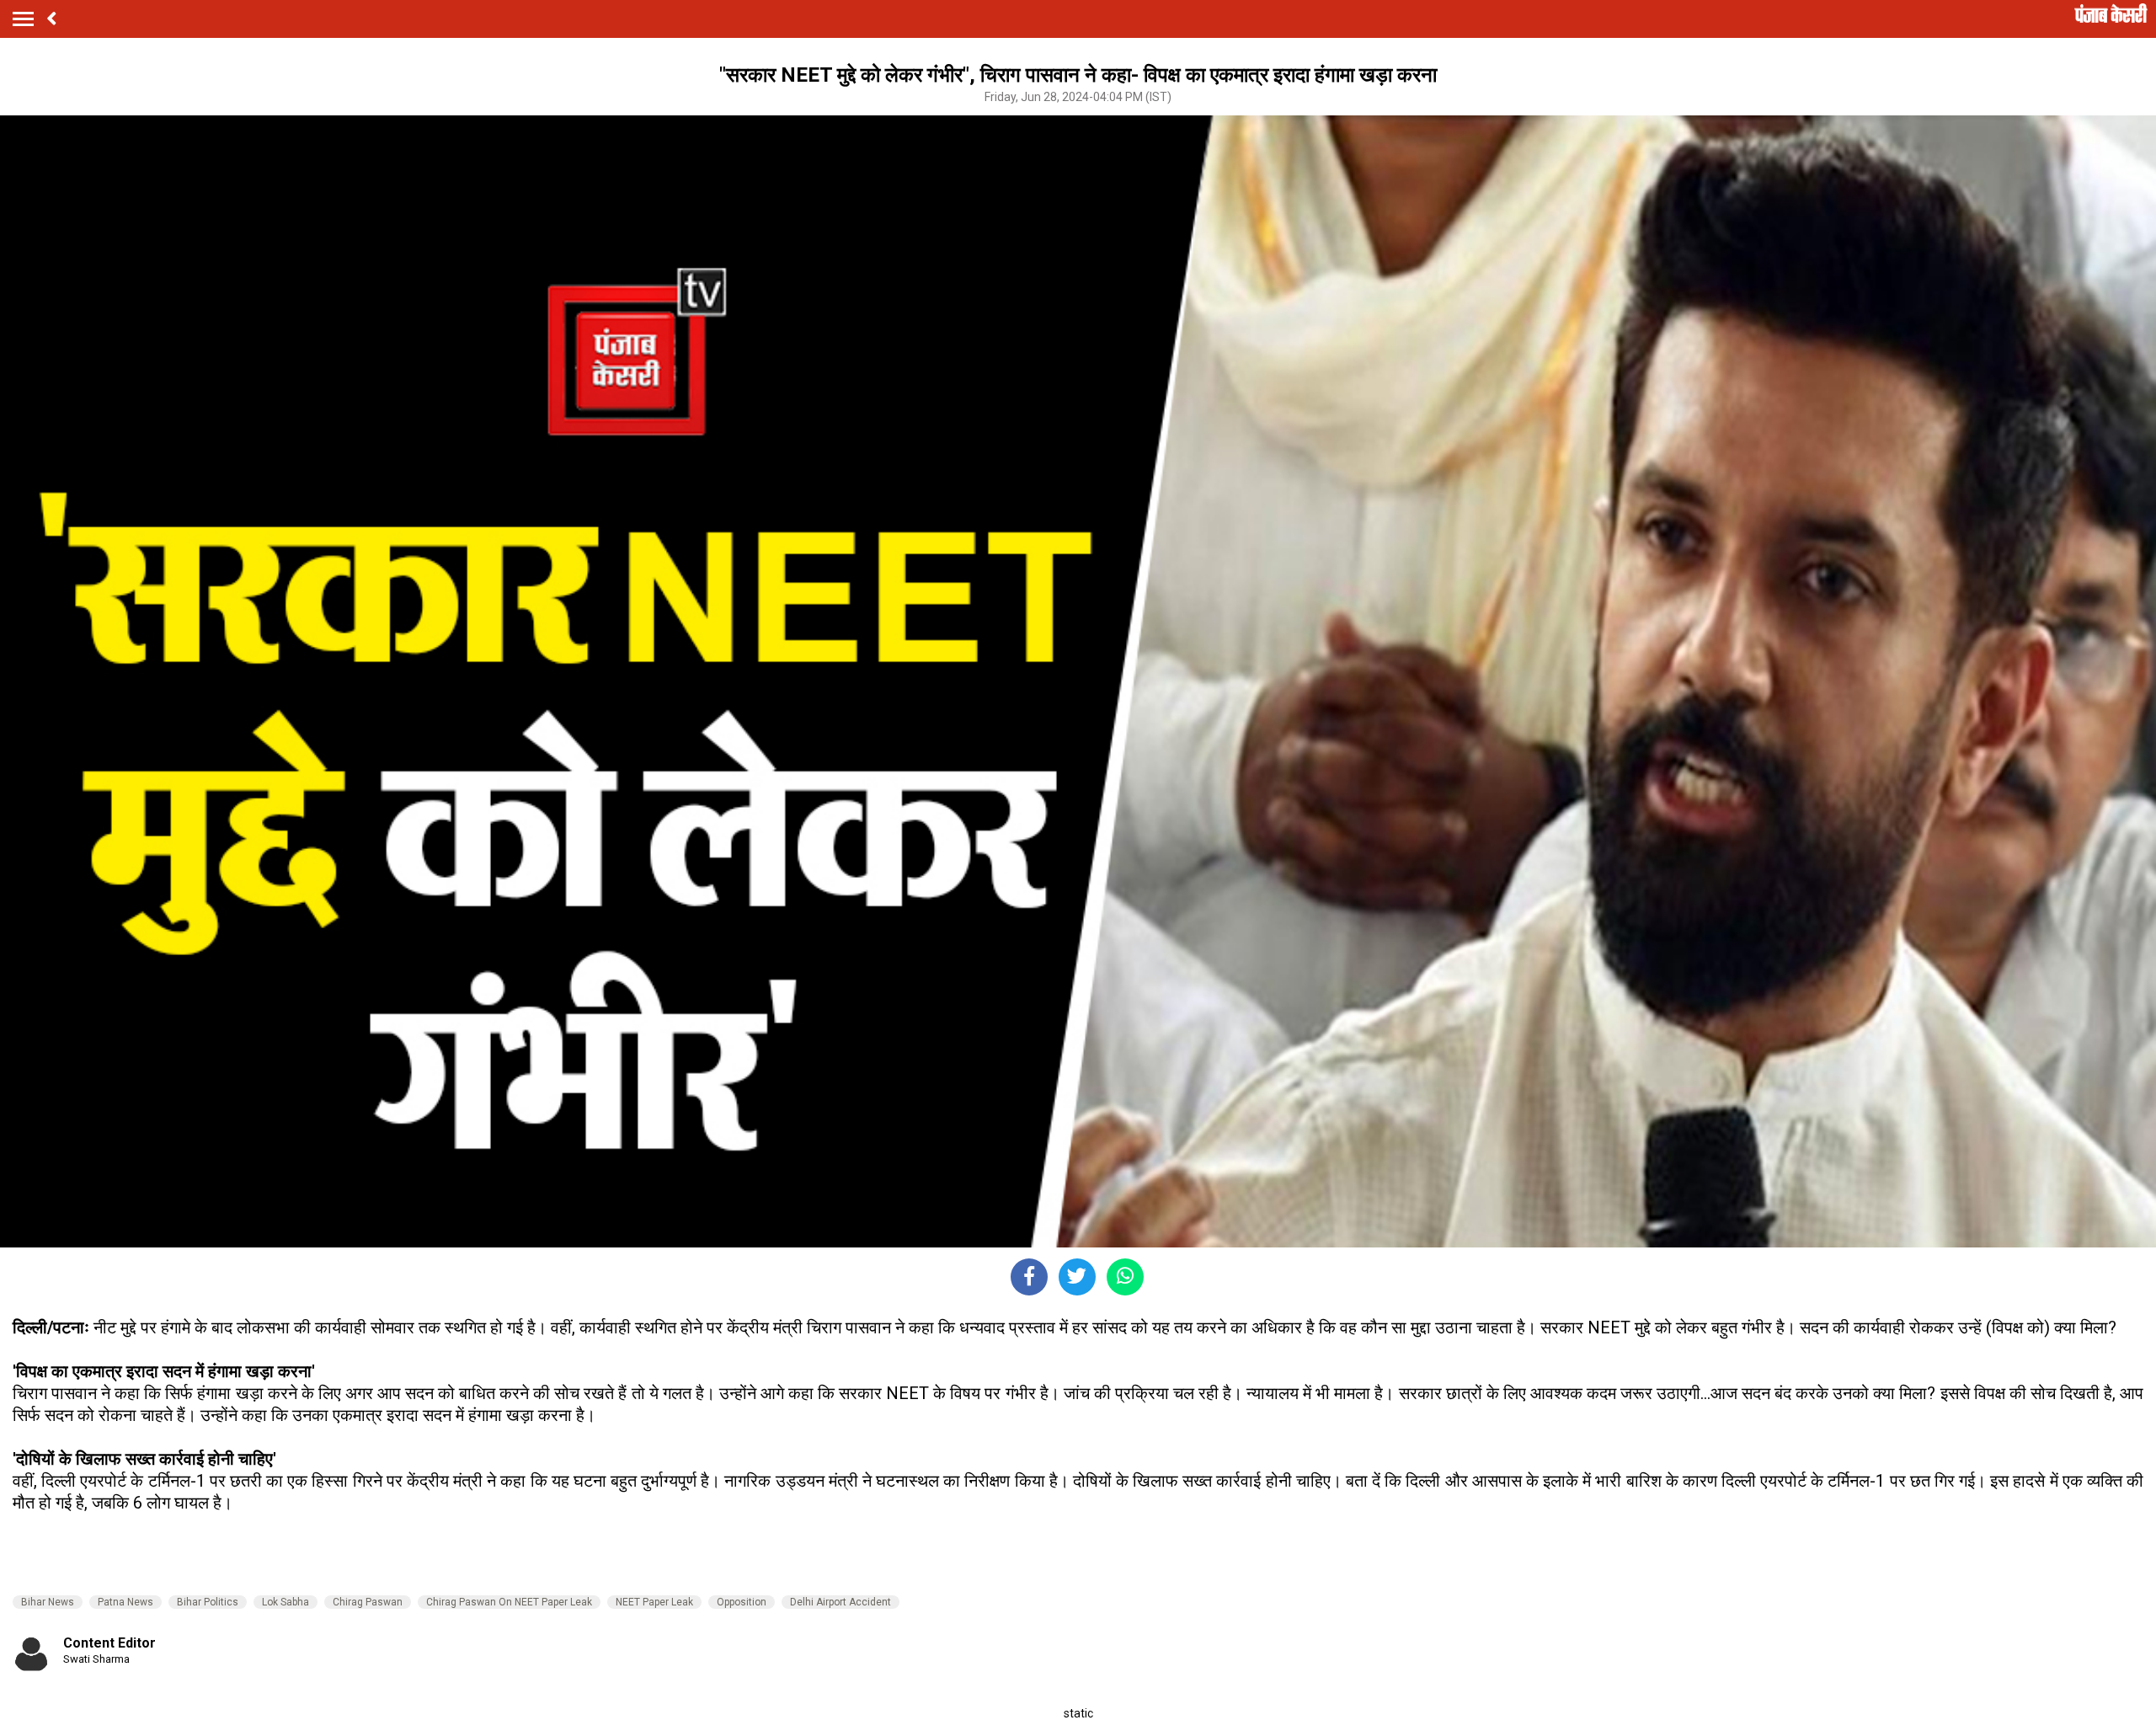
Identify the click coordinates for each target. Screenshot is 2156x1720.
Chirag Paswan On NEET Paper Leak (509, 1602)
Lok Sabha (286, 1602)
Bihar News (48, 1602)
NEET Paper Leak (654, 1602)
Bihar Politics (208, 1602)
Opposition (742, 1602)
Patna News (125, 1602)
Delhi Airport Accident (841, 1602)
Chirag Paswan (368, 1602)
